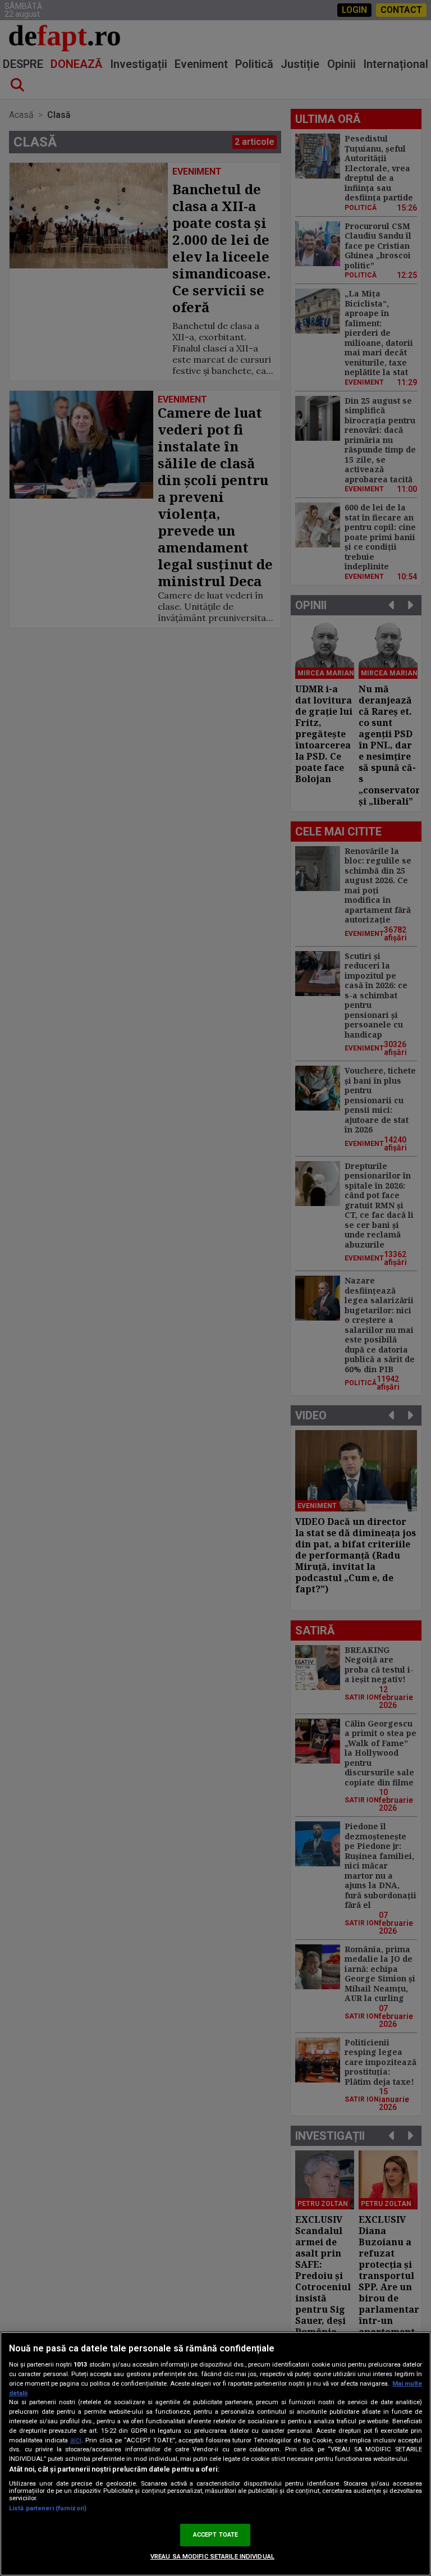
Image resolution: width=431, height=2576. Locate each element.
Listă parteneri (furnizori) (48, 2508)
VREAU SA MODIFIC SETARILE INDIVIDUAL (212, 2557)
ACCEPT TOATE (215, 2535)
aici (76, 2440)
